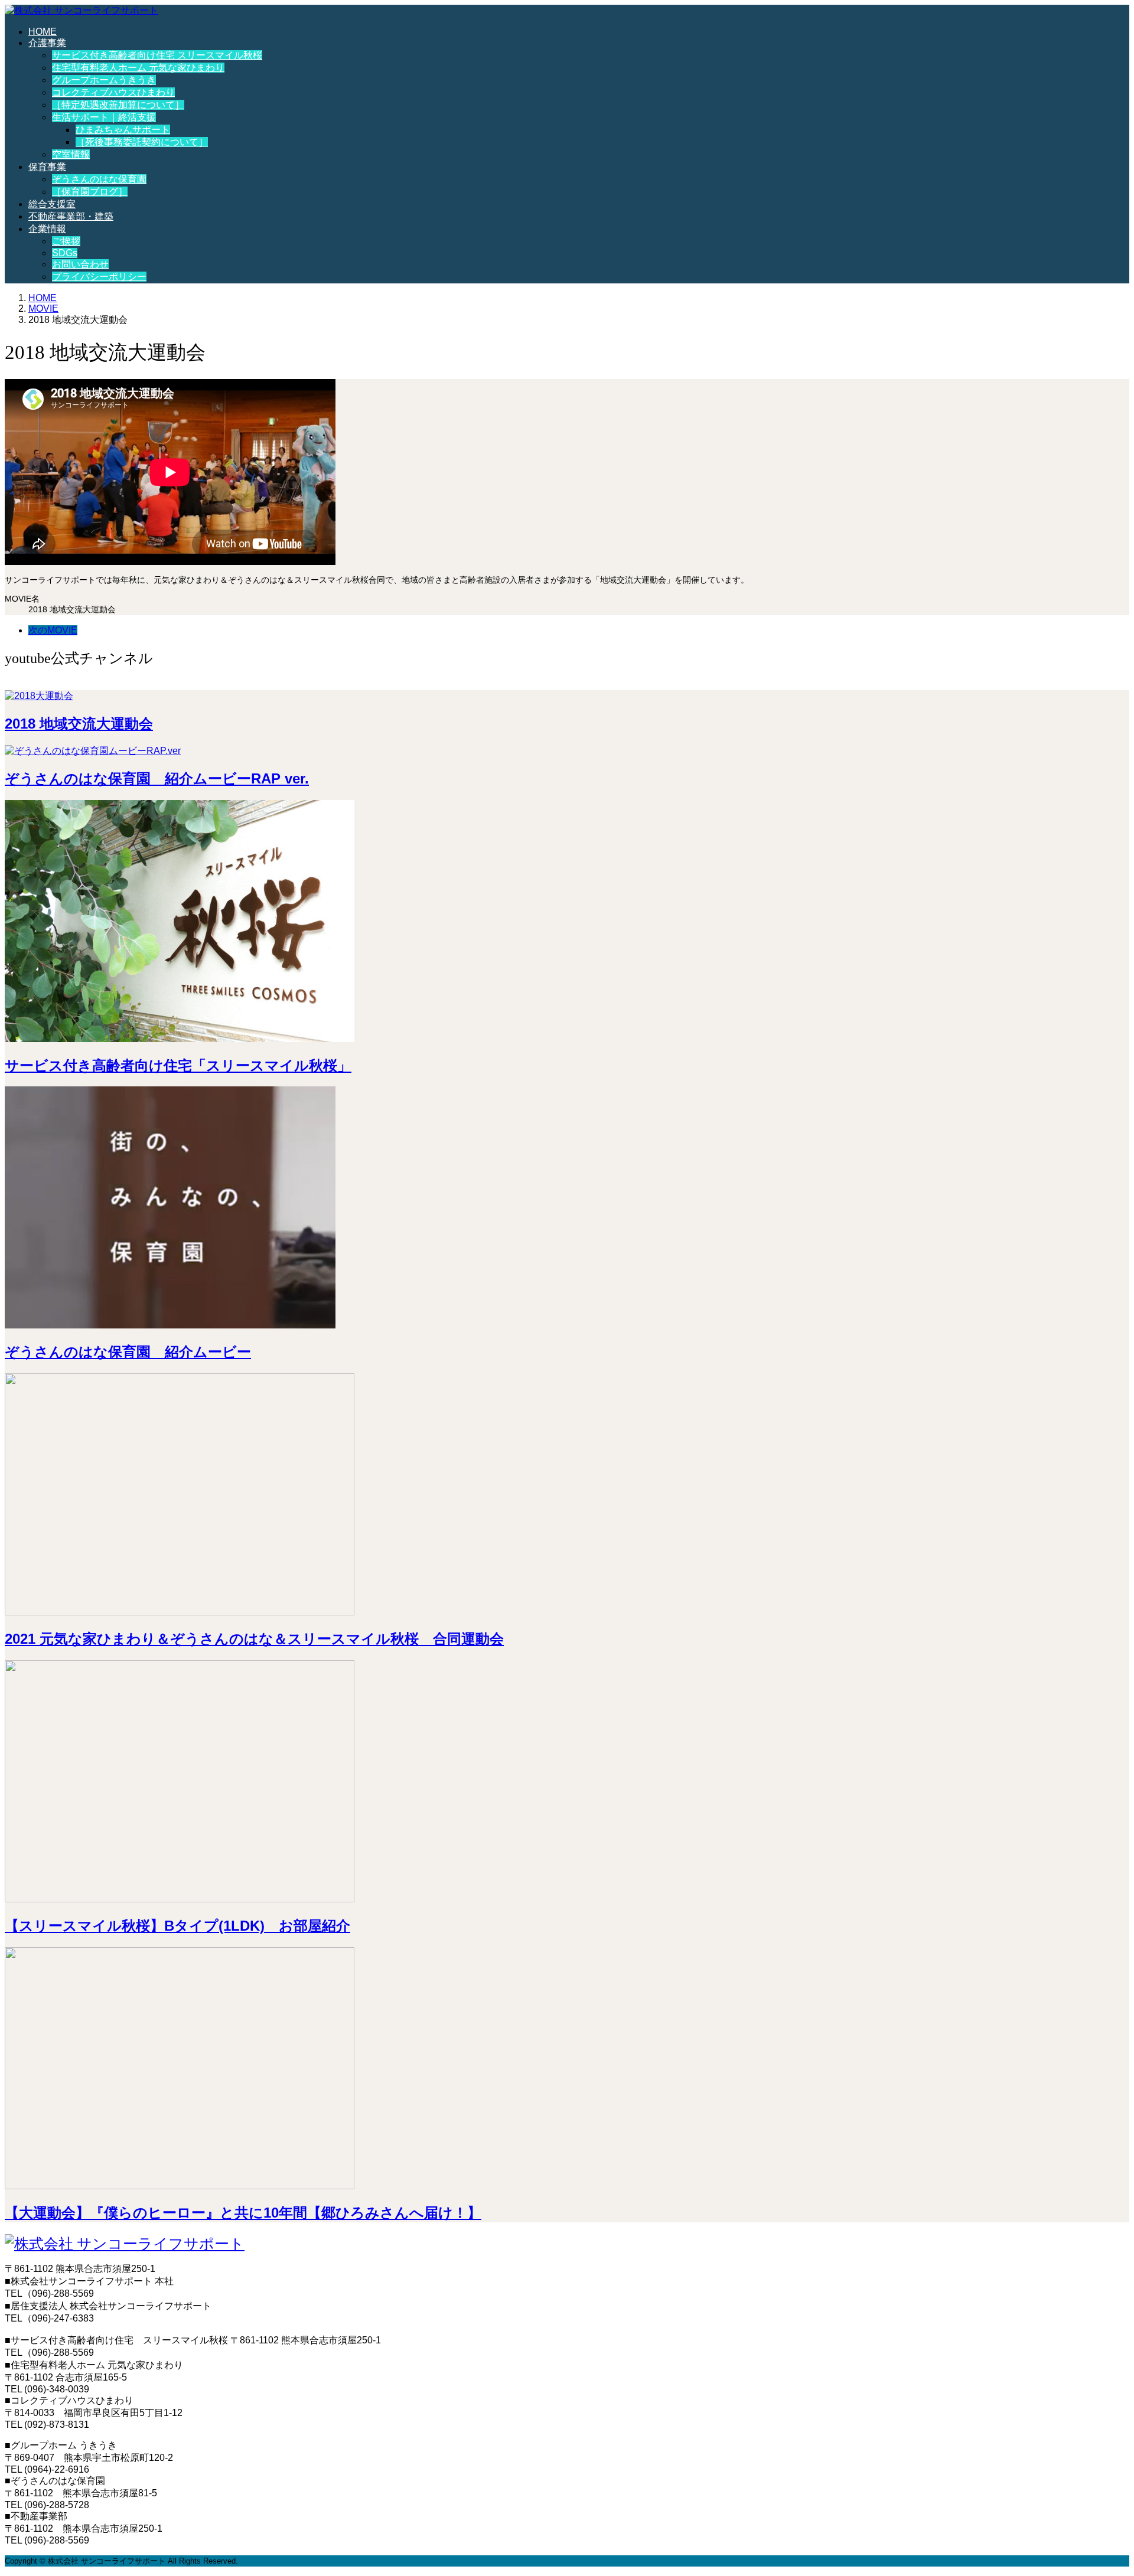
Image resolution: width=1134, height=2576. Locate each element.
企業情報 (47, 229)
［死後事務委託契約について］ (142, 142)
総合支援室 (52, 204)
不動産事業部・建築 (71, 216)
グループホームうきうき (104, 80)
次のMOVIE (53, 630)
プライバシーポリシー (99, 277)
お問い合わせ (80, 264)
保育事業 (47, 167)
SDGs (65, 253)
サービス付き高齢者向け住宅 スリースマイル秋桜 (157, 55)
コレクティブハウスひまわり (113, 92)
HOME (43, 32)
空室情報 (71, 154)
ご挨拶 (66, 241)
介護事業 (47, 43)
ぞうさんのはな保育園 (99, 179)
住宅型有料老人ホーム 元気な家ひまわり (138, 68)
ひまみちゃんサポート (123, 130)
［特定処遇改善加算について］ (118, 105)
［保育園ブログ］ (90, 192)
